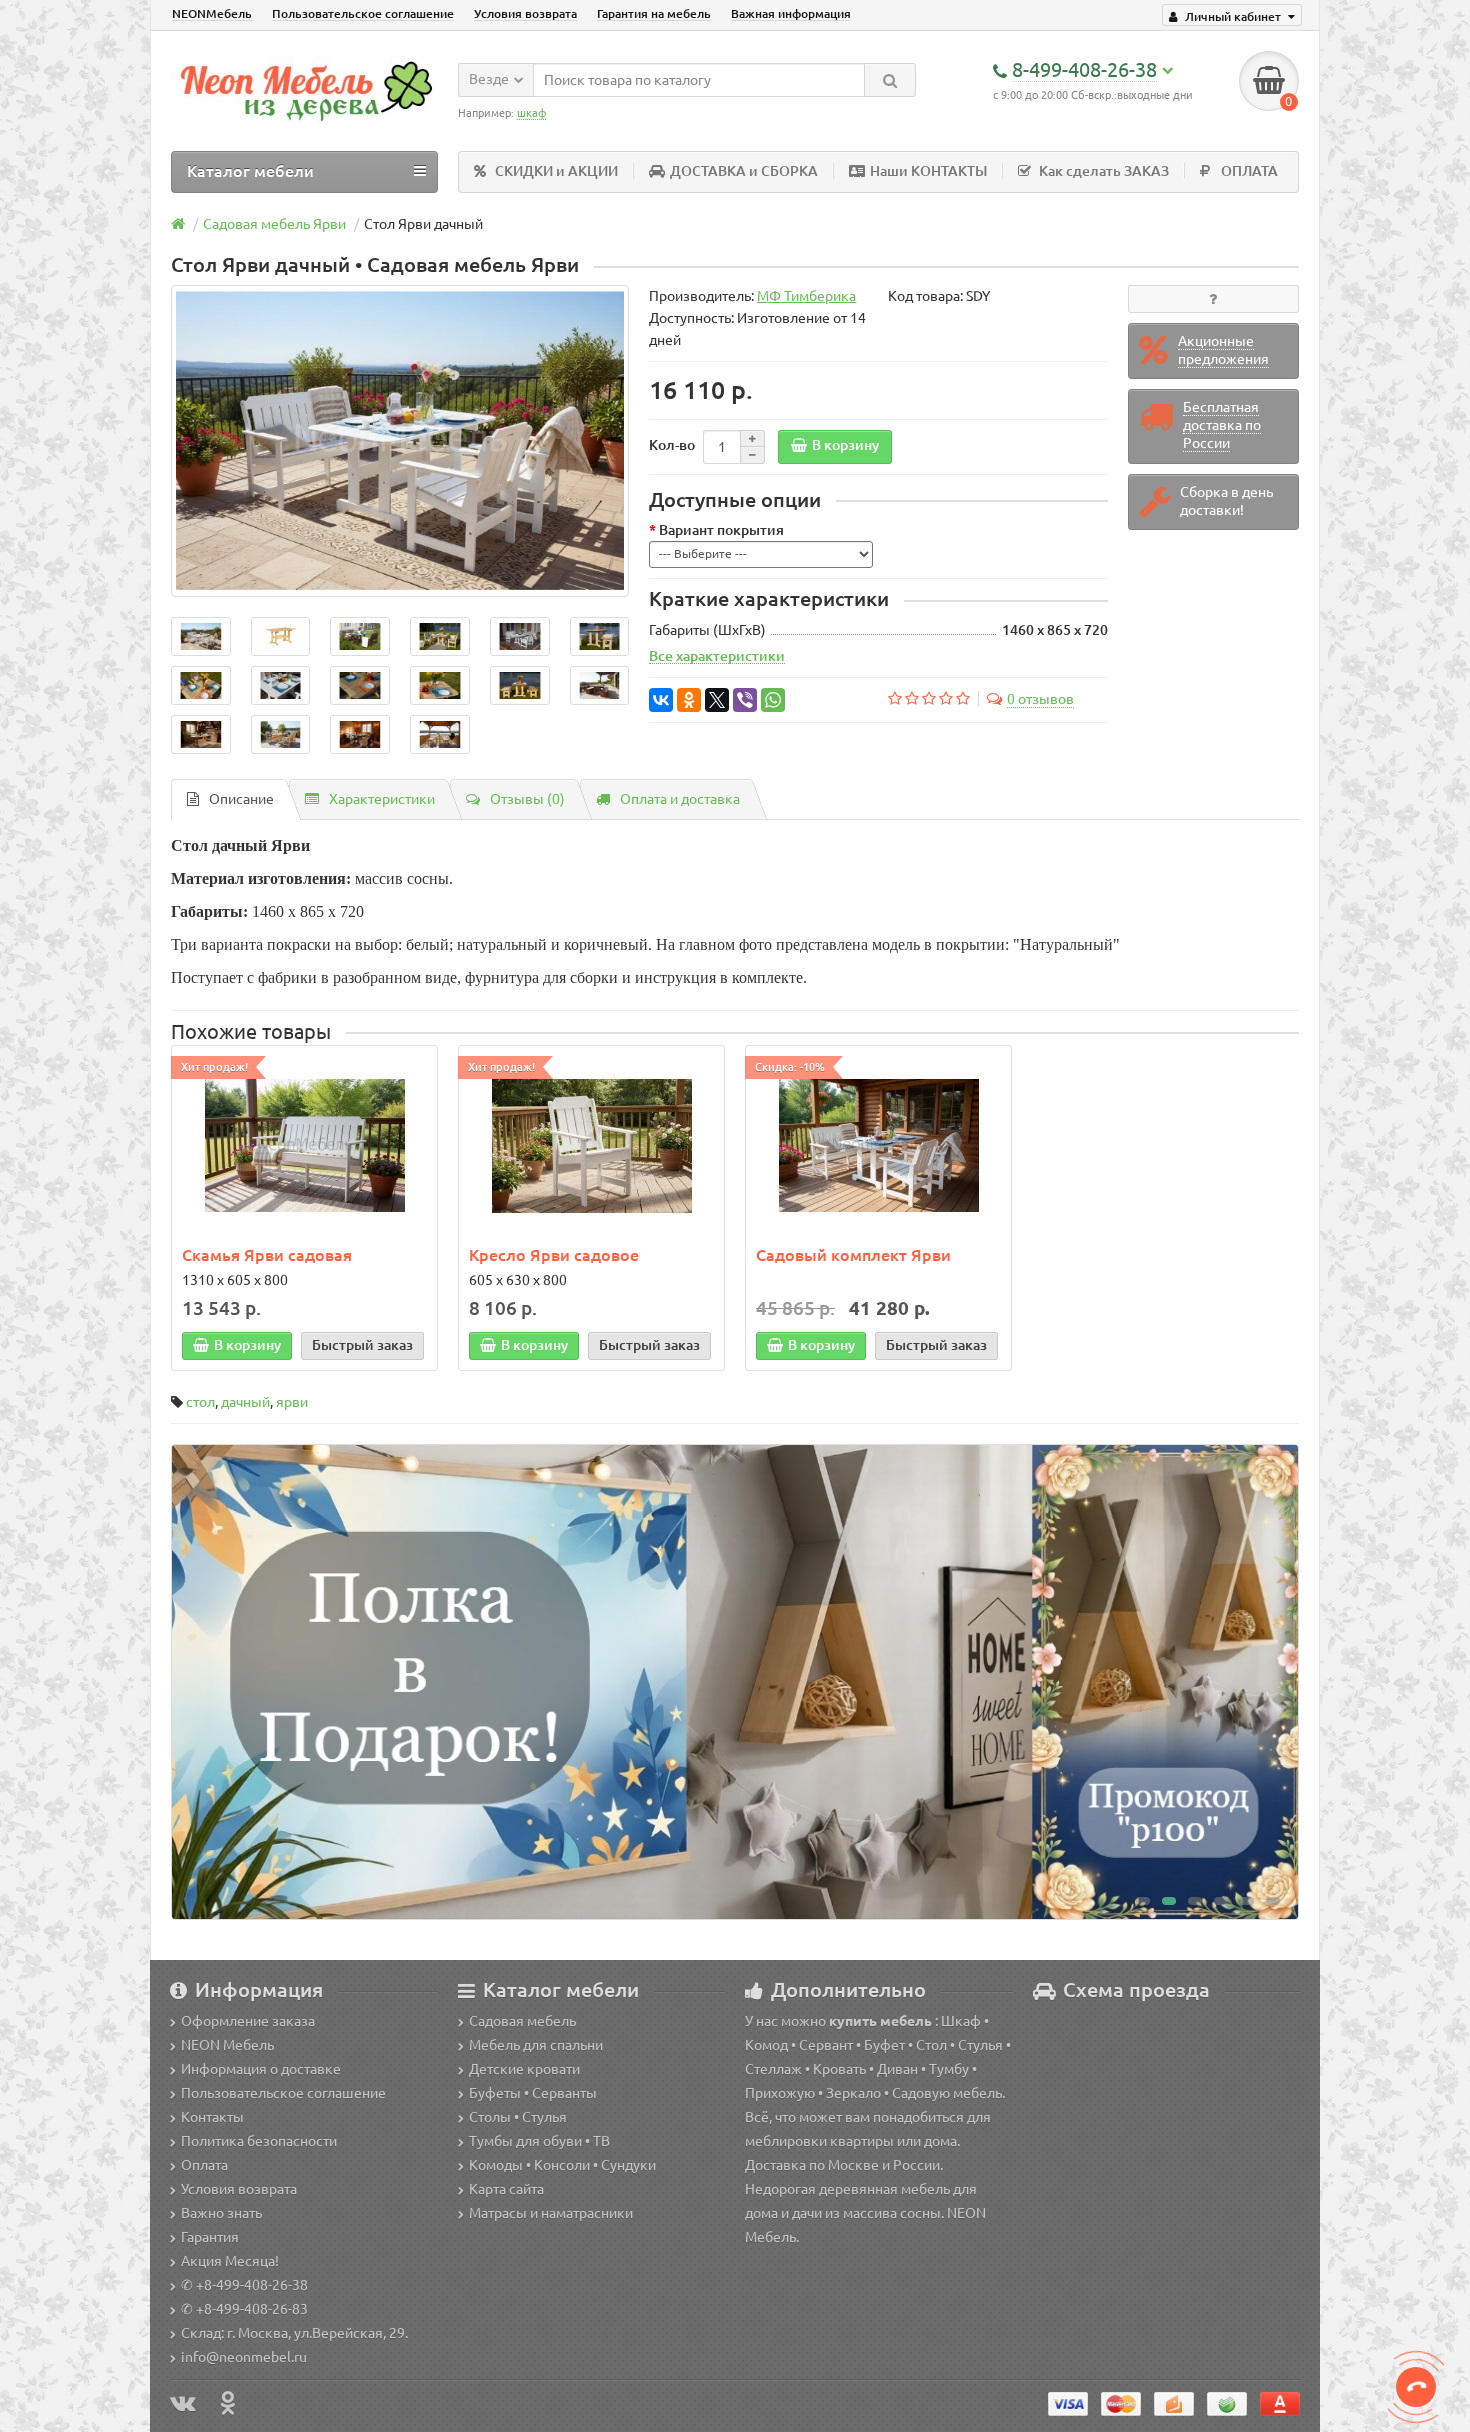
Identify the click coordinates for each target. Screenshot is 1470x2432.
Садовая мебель (522, 2021)
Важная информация (791, 13)
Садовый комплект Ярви (853, 1255)
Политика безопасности (259, 2141)
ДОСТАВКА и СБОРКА (744, 171)
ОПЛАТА (1249, 171)
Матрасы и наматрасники (551, 2213)
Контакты (212, 2117)
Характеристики (382, 799)
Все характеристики (717, 656)
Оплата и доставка (680, 799)
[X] (717, 700)
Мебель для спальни (536, 2045)
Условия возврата (525, 13)
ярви (292, 1402)
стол (200, 1402)
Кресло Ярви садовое (554, 1255)
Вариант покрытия (721, 530)
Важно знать (221, 2213)
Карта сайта (506, 2189)
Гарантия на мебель (654, 13)
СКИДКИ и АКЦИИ (556, 171)
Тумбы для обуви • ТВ (539, 2141)
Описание (241, 799)
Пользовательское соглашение (363, 13)
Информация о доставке (261, 2069)
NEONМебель (212, 13)
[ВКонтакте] (661, 700)
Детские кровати (524, 2069)
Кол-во (672, 445)
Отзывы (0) (527, 799)
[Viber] (745, 700)
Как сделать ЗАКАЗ (1104, 171)
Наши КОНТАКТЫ (928, 171)
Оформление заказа (248, 2021)
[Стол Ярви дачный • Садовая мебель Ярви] (400, 441)
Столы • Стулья (518, 2117)
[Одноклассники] (689, 700)
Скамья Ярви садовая (267, 1255)
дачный (245, 1402)
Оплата (204, 2165)
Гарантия (210, 2237)
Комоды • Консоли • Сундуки (562, 2165)
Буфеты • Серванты (533, 2093)
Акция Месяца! (230, 2261)
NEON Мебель (227, 2045)
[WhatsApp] (773, 700)
